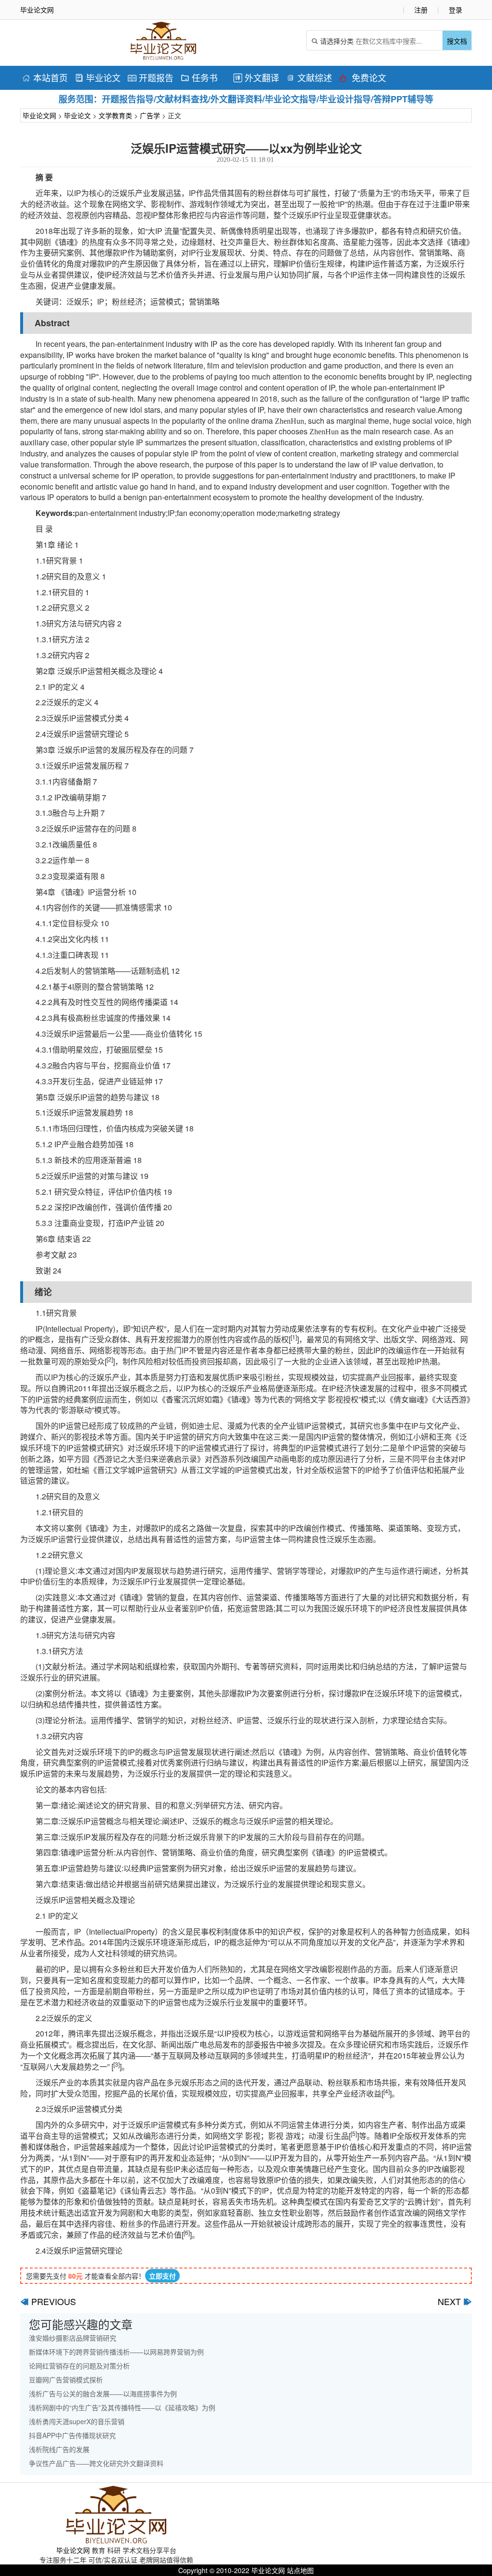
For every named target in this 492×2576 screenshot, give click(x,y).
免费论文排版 (363, 79)
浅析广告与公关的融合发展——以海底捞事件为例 (103, 2393)
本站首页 (45, 77)
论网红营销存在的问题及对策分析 (79, 2366)
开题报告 (151, 77)
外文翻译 (256, 77)
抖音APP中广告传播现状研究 (72, 2435)
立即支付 (162, 2276)
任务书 (199, 77)
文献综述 (309, 77)
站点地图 (300, 2570)
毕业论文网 (39, 115)
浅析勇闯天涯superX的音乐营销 (77, 2421)
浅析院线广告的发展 (59, 2449)
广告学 (150, 115)
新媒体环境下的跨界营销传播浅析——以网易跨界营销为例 (116, 2352)
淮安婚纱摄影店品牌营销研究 (73, 2338)
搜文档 (457, 41)
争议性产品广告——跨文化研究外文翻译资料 (96, 2463)
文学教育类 (115, 115)
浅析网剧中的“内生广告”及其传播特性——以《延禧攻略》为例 (122, 2407)
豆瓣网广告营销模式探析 (66, 2380)
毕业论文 (98, 77)
